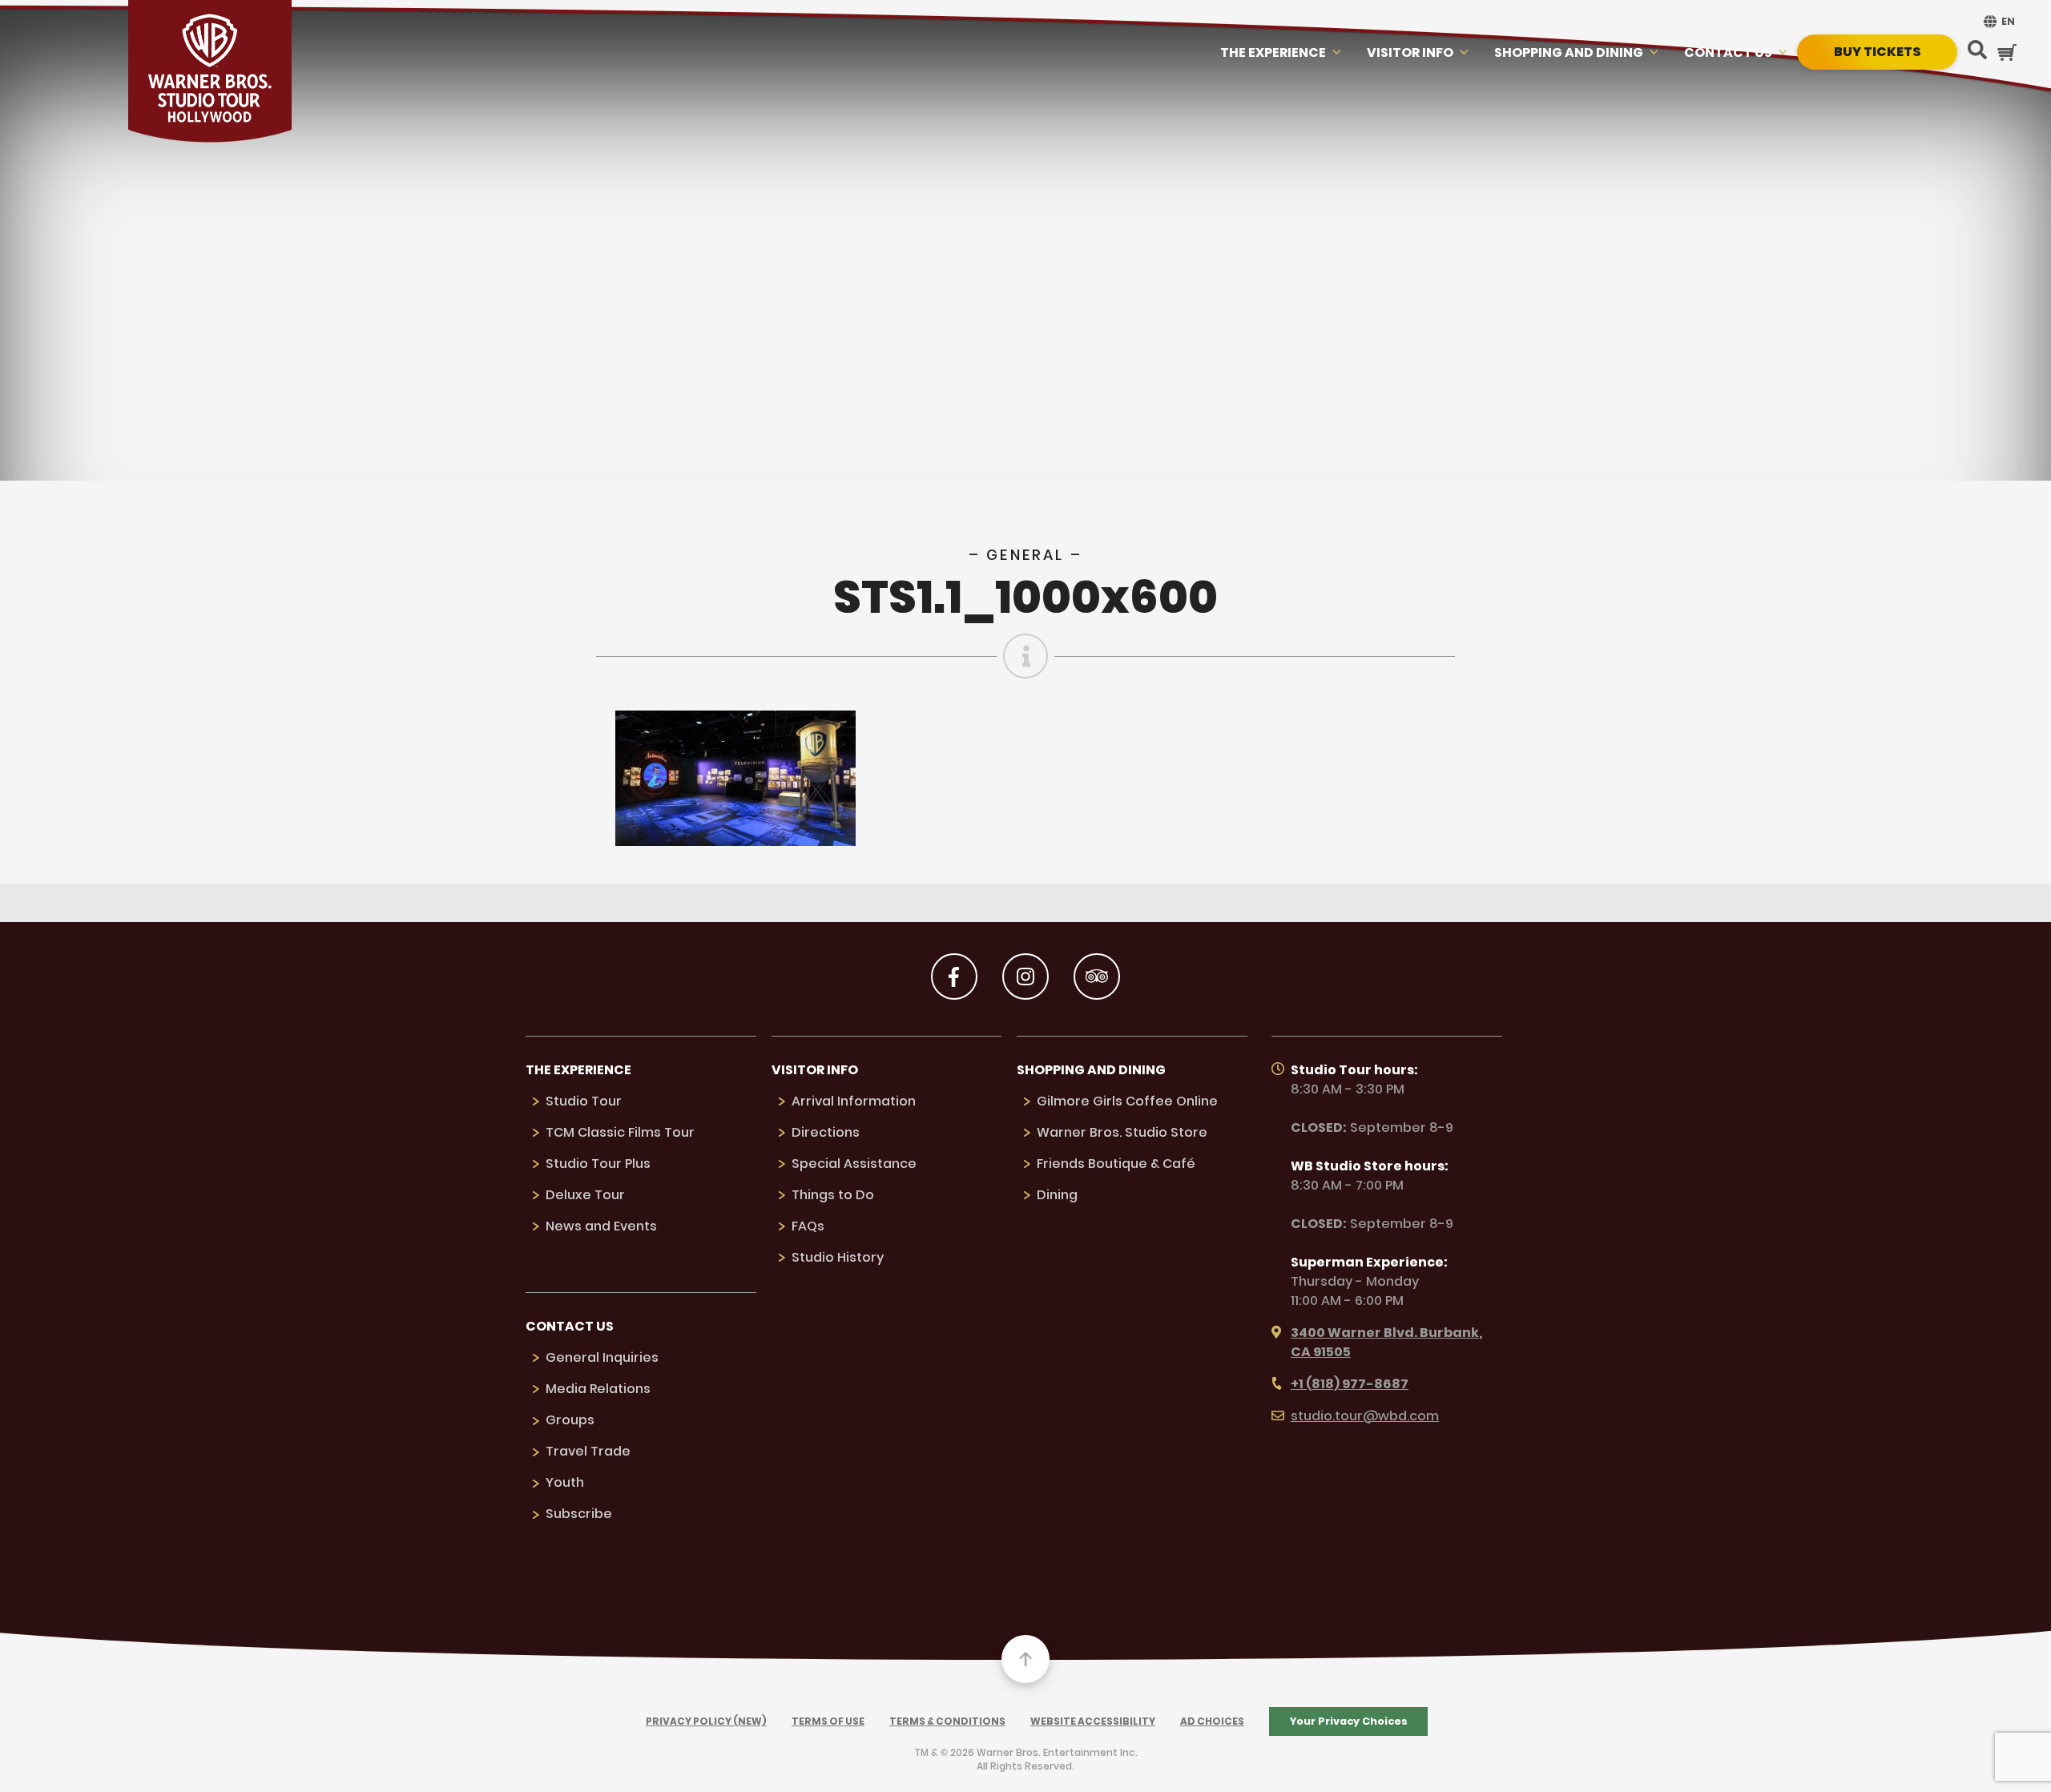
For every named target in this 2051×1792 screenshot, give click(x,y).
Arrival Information (854, 1101)
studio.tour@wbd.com (1365, 1416)
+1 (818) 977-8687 (1350, 1384)
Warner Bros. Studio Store (1122, 1132)
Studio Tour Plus (598, 1164)
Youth (565, 1482)
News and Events (601, 1226)
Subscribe (579, 1514)
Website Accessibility (1093, 1721)
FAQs (808, 1226)
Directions (826, 1132)
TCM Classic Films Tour (620, 1132)
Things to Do (833, 1195)
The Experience (1273, 52)
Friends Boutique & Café (1116, 1164)
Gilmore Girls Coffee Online (1127, 1101)
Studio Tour (584, 1101)
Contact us (1728, 52)
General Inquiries (602, 1357)
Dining (1057, 1195)
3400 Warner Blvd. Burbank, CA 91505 (1386, 1342)
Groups (570, 1420)
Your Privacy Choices (1349, 1721)
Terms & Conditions (947, 1721)
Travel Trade (588, 1451)
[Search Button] (1977, 51)
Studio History (838, 1257)
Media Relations (598, 1389)
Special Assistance (854, 1164)
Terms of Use (828, 1721)
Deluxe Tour (585, 1195)
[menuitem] (1997, 21)
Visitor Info (1410, 52)
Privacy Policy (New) (706, 1721)
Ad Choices (1212, 1721)
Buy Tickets (1878, 52)
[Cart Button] (2007, 52)
